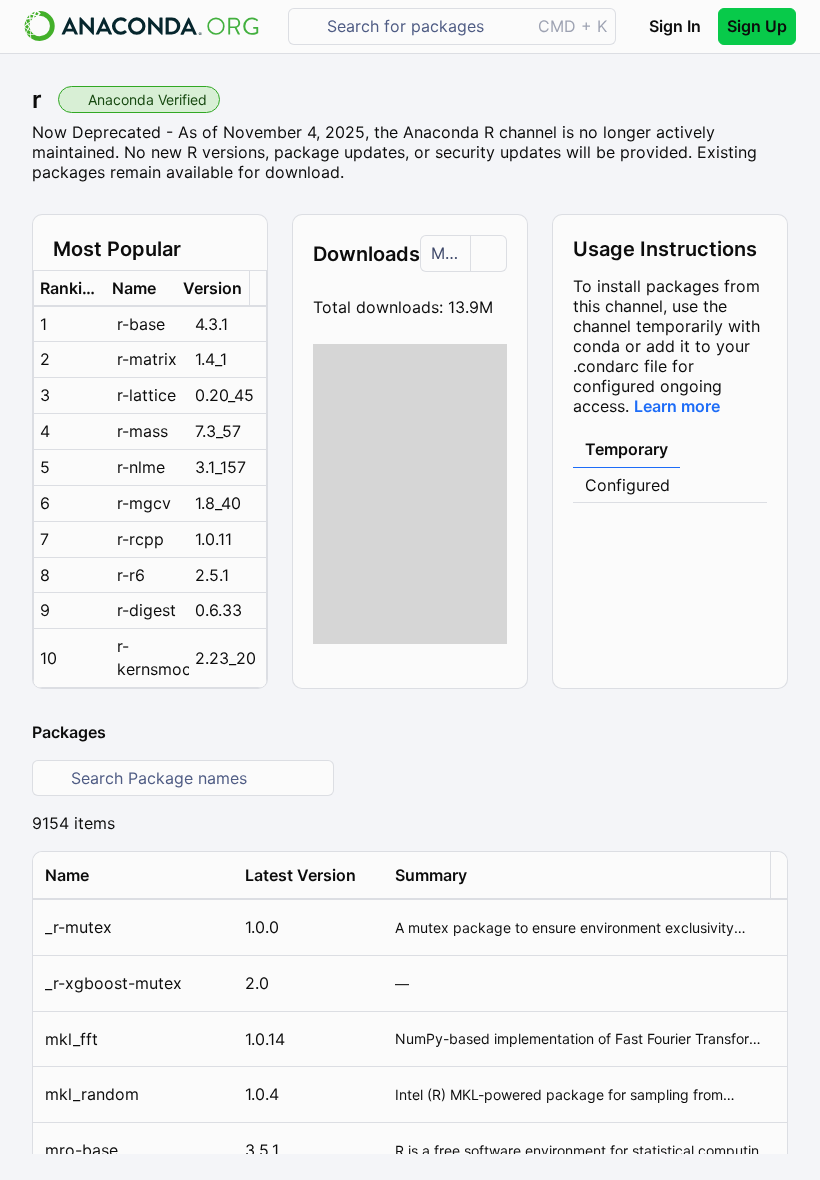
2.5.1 (212, 575)
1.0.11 (213, 539)
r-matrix (147, 359)
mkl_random (92, 1094)
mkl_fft (71, 1039)
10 (48, 658)
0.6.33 (218, 610)
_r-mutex (78, 927)
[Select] (488, 253)
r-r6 (131, 575)
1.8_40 (218, 503)
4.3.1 (211, 324)
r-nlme (141, 467)
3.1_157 (220, 467)
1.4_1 (211, 359)
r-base (141, 324)
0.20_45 (224, 395)
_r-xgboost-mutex (113, 983)
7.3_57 (218, 431)
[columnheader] (70, 288)
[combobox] (423, 26)
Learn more (677, 406)
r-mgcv (144, 503)
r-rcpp (140, 539)
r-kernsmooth (152, 657)
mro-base (81, 1150)
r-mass (142, 431)
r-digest (146, 610)
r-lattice (146, 395)
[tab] (626, 450)
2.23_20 (225, 658)
